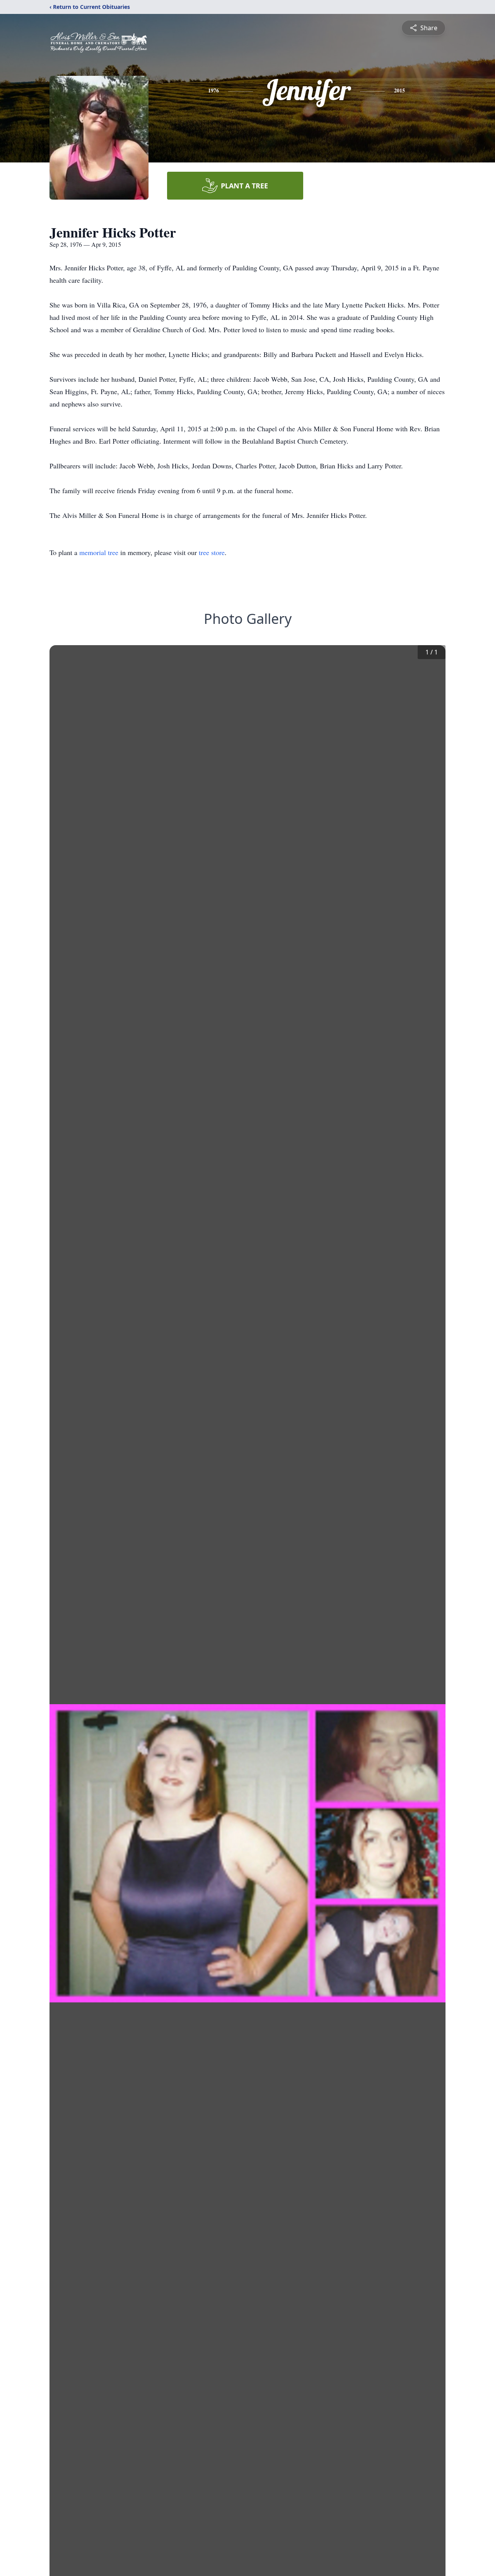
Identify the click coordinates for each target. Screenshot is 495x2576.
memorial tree (99, 552)
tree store (212, 552)
